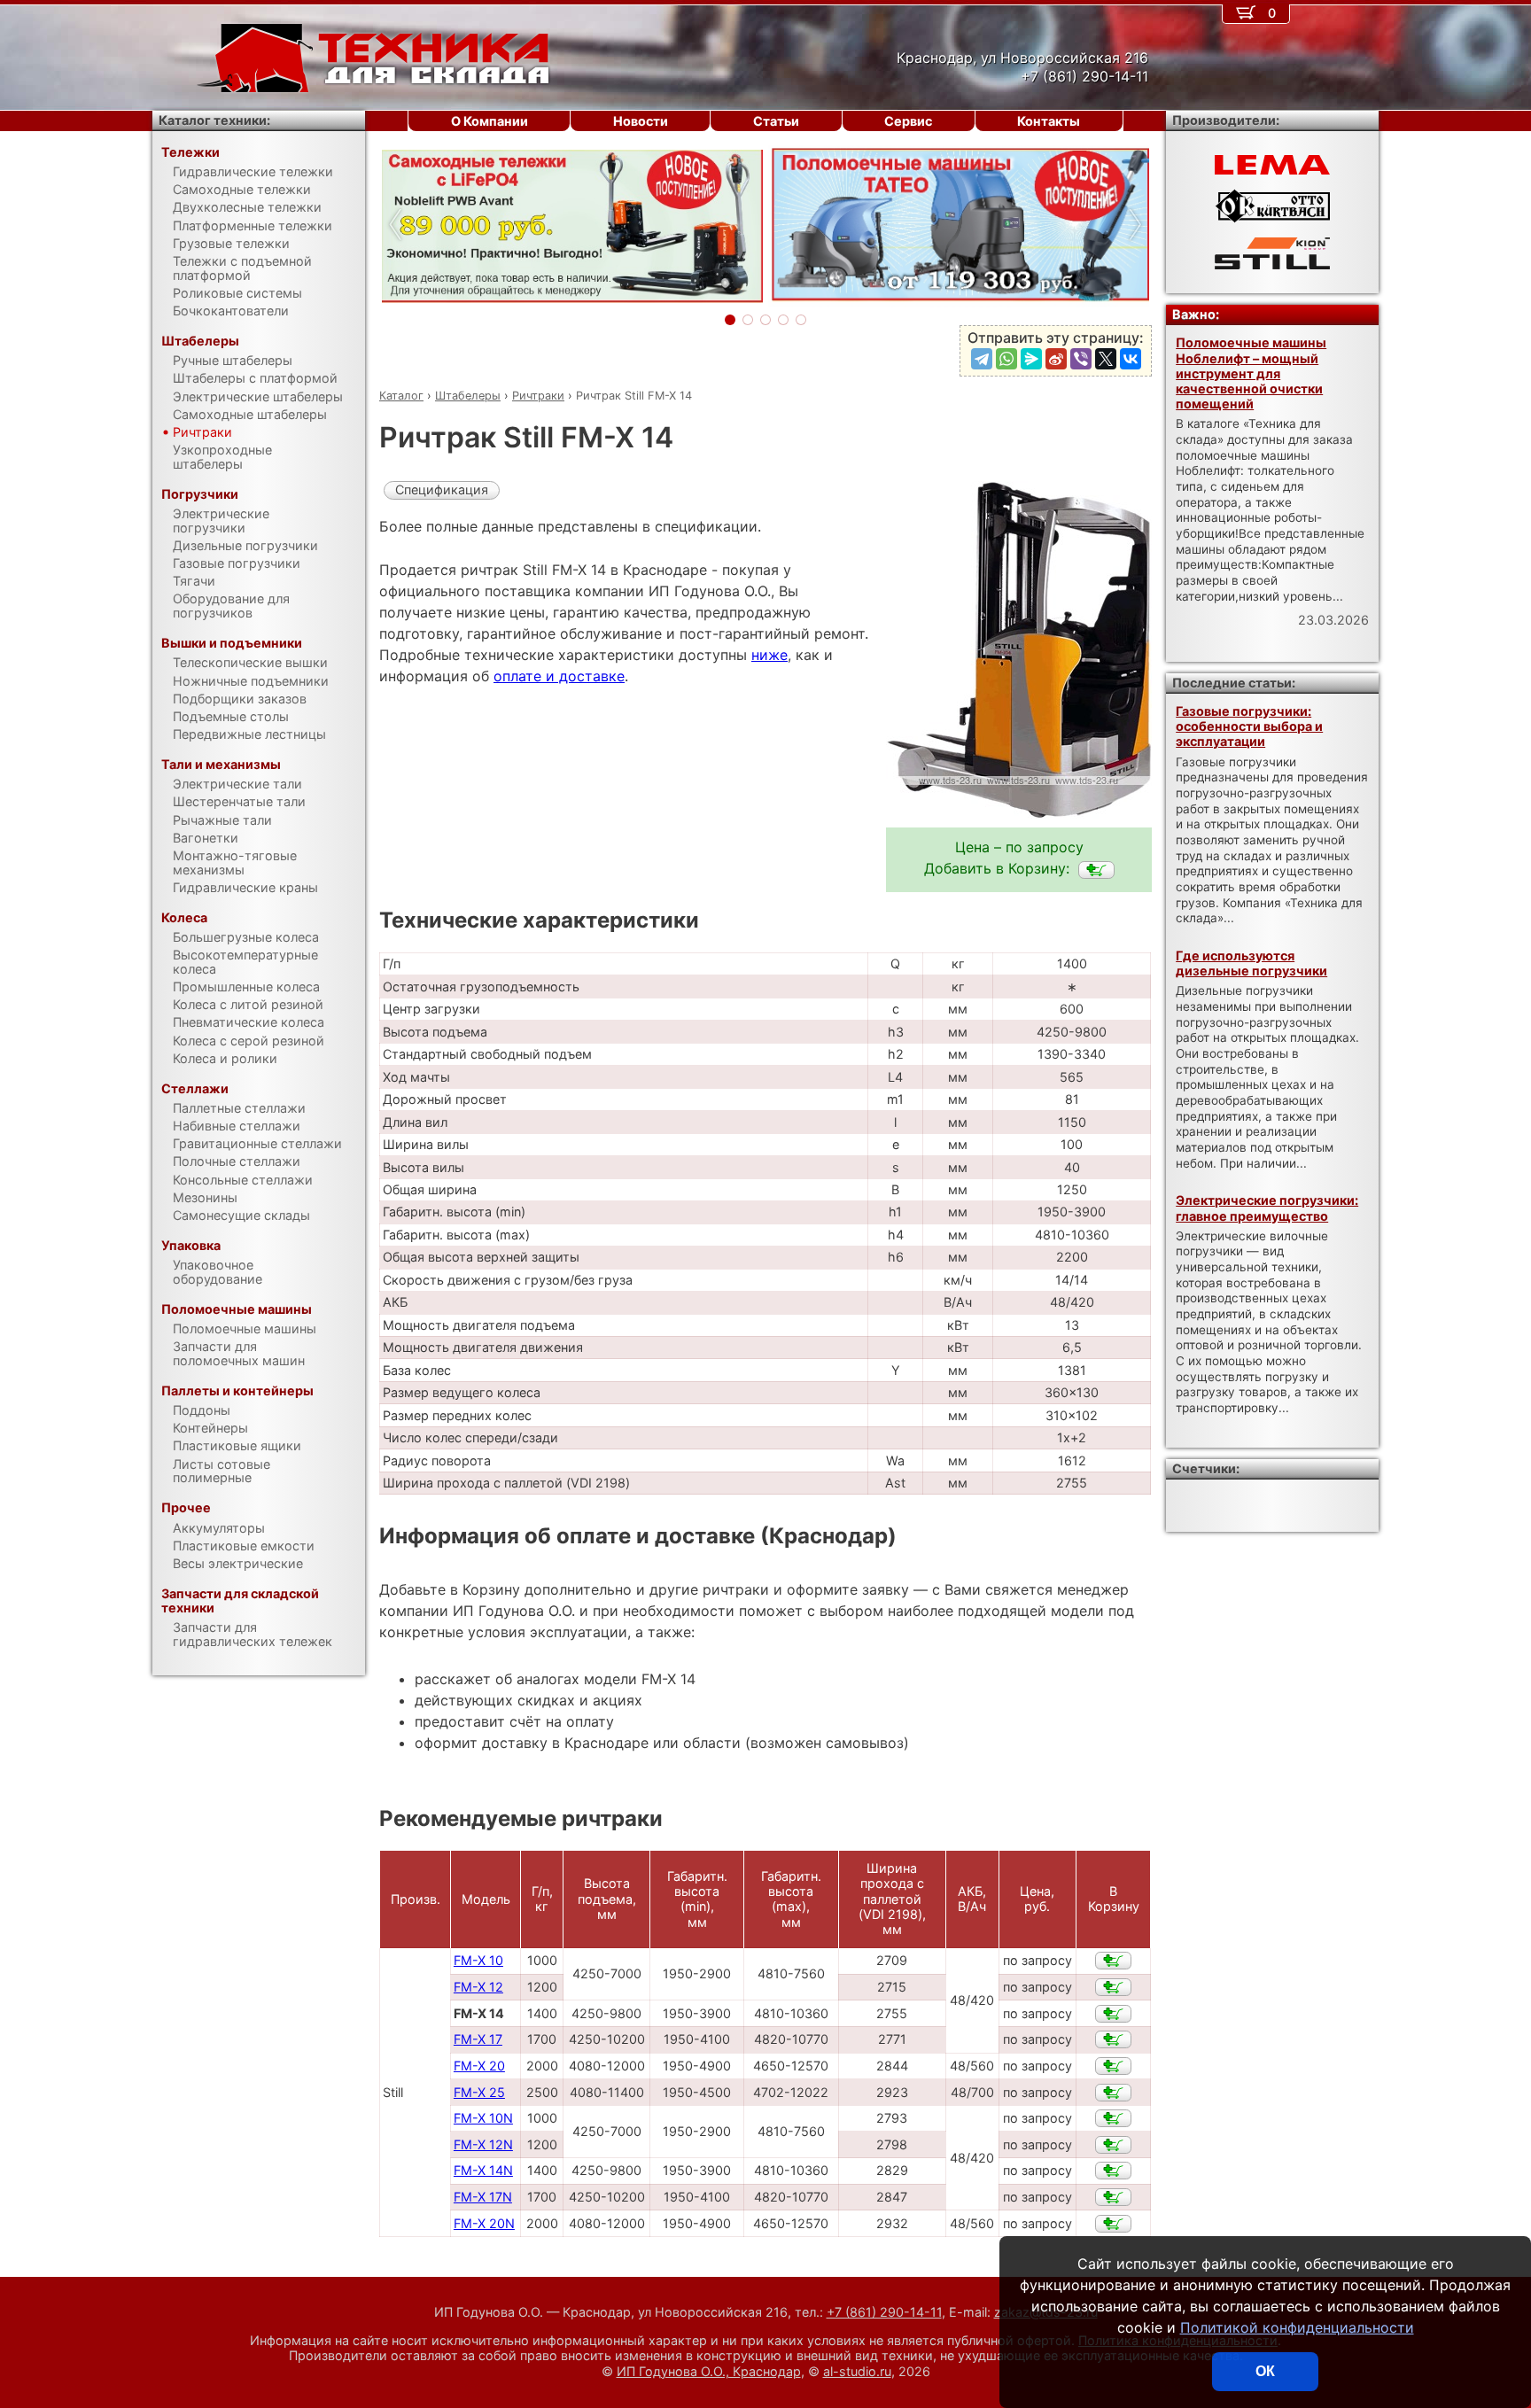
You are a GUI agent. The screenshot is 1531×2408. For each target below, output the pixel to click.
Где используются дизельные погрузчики (1251, 963)
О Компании (490, 121)
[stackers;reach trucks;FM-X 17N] (1113, 2197)
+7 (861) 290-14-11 (884, 2312)
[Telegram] (982, 359)
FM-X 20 (479, 2066)
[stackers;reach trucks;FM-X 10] (1113, 1961)
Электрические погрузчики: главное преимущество (1267, 1208)
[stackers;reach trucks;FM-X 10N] (1113, 2118)
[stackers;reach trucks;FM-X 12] (1113, 1987)
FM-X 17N (483, 2197)
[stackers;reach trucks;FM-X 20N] (1113, 2224)
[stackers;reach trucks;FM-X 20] (1113, 2066)
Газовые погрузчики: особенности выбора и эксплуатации (1249, 726)
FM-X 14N (483, 2170)
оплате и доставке (559, 676)
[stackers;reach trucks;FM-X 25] (1113, 2093)
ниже (769, 655)
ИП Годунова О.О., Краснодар (709, 2371)
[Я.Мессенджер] (1031, 359)
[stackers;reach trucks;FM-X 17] (1113, 2039)
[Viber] (1081, 359)
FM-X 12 (478, 1987)
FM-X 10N (483, 2118)
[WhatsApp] (1006, 359)
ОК (1265, 2371)
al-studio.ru (857, 2371)
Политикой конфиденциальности (1297, 2327)
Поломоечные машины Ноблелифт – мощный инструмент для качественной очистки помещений (1251, 373)
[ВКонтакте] (1131, 359)
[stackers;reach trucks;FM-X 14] (1096, 870)
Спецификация (442, 489)
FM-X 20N (484, 2223)
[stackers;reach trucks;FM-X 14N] (1113, 2171)
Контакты (1049, 121)
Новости (641, 121)
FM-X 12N (483, 2144)
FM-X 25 (479, 2092)
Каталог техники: (214, 120)
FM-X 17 (478, 2039)
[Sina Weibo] (1056, 359)
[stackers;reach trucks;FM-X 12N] (1113, 2145)
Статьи (776, 121)
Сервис (908, 121)
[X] (1106, 359)
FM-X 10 (478, 1960)
